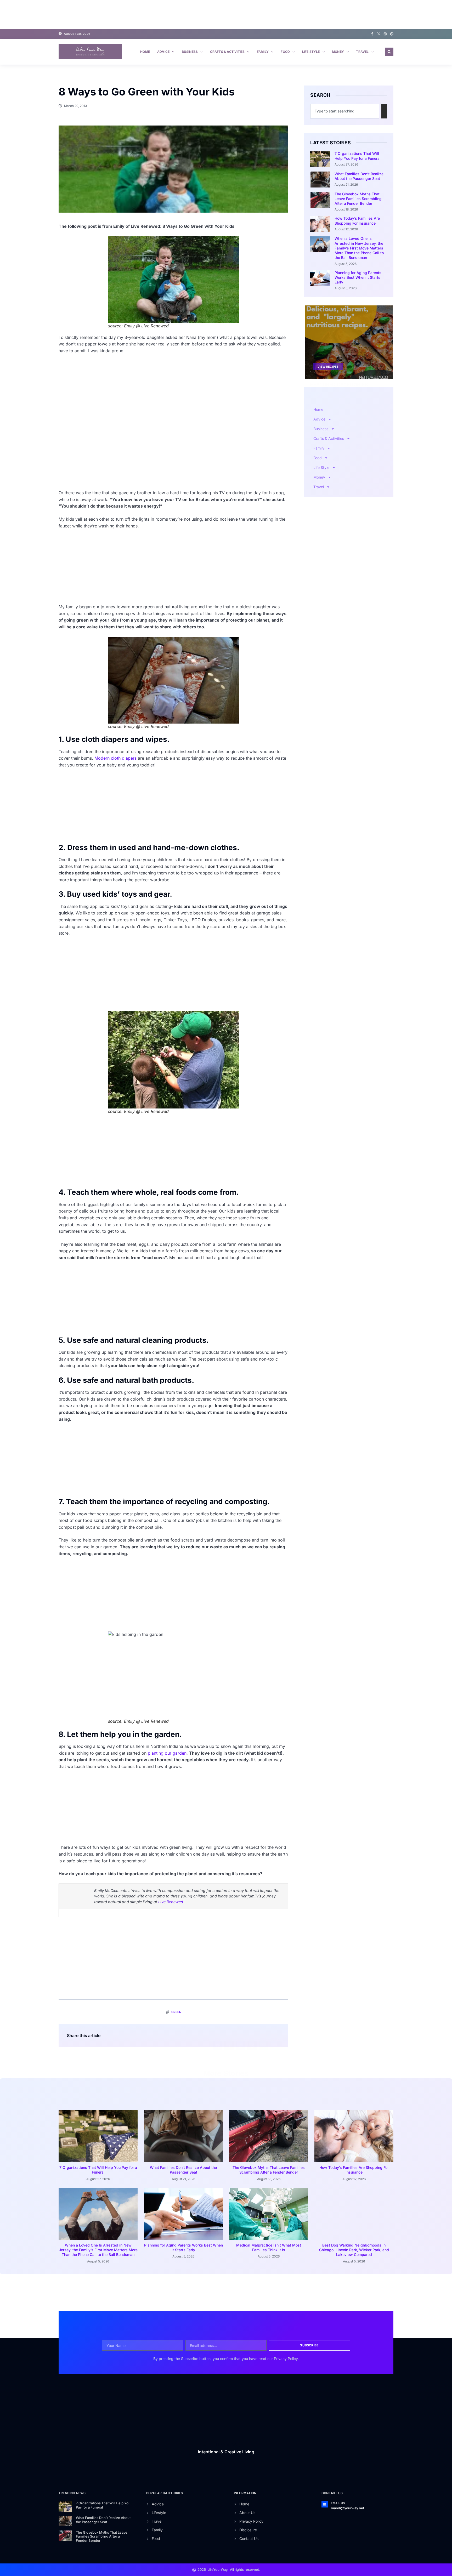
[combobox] (345, 111)
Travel (362, 52)
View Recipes (328, 366)
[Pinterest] (392, 34)
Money (338, 52)
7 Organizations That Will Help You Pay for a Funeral (358, 156)
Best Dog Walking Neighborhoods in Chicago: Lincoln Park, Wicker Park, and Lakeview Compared (354, 2250)
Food (285, 52)
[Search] (384, 111)
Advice (163, 52)
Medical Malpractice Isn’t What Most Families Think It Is (269, 2247)
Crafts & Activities (227, 52)
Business (190, 52)
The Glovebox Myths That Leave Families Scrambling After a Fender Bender (358, 199)
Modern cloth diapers (115, 758)
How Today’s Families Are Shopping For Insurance (357, 221)
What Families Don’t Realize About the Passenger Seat (359, 176)
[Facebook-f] (372, 34)
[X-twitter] (379, 34)
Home (145, 52)
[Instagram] (385, 34)
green (176, 2012)
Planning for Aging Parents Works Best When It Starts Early (358, 277)
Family (263, 52)
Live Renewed (171, 1902)
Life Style (311, 52)
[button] (389, 52)
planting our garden (167, 1753)
